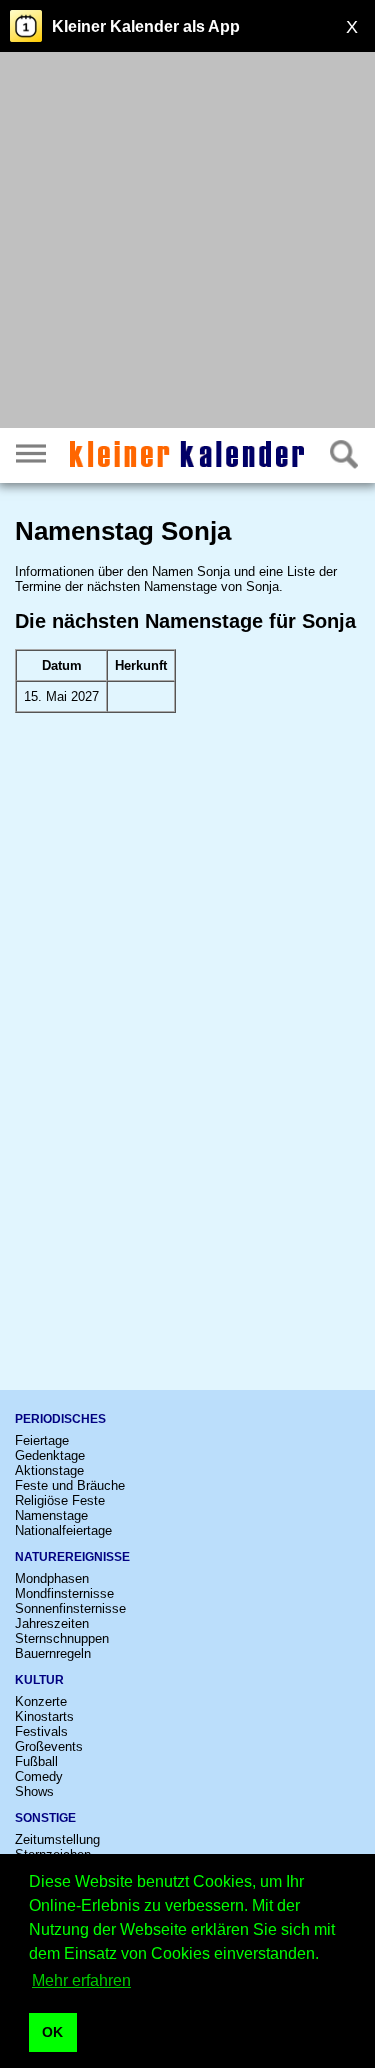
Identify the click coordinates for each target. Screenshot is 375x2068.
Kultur (39, 1680)
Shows (34, 1791)
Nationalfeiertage (63, 1530)
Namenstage (51, 1515)
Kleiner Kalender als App (146, 26)
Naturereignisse (72, 1557)
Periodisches (60, 1419)
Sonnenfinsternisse (70, 1608)
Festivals (41, 1731)
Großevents (49, 1746)
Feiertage (42, 1440)
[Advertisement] (187, 242)
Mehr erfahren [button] (81, 1980)
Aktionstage (49, 1470)
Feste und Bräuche (70, 1485)
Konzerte (41, 1701)
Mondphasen (52, 1578)
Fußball (36, 1761)
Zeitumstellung (57, 1839)
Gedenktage (50, 1455)
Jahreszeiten (52, 1623)
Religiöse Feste (60, 1500)
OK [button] (52, 2032)
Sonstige (45, 1818)
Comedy (39, 1776)
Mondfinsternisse (64, 1593)
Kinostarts (44, 1716)
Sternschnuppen (62, 1638)
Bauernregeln (53, 1653)
